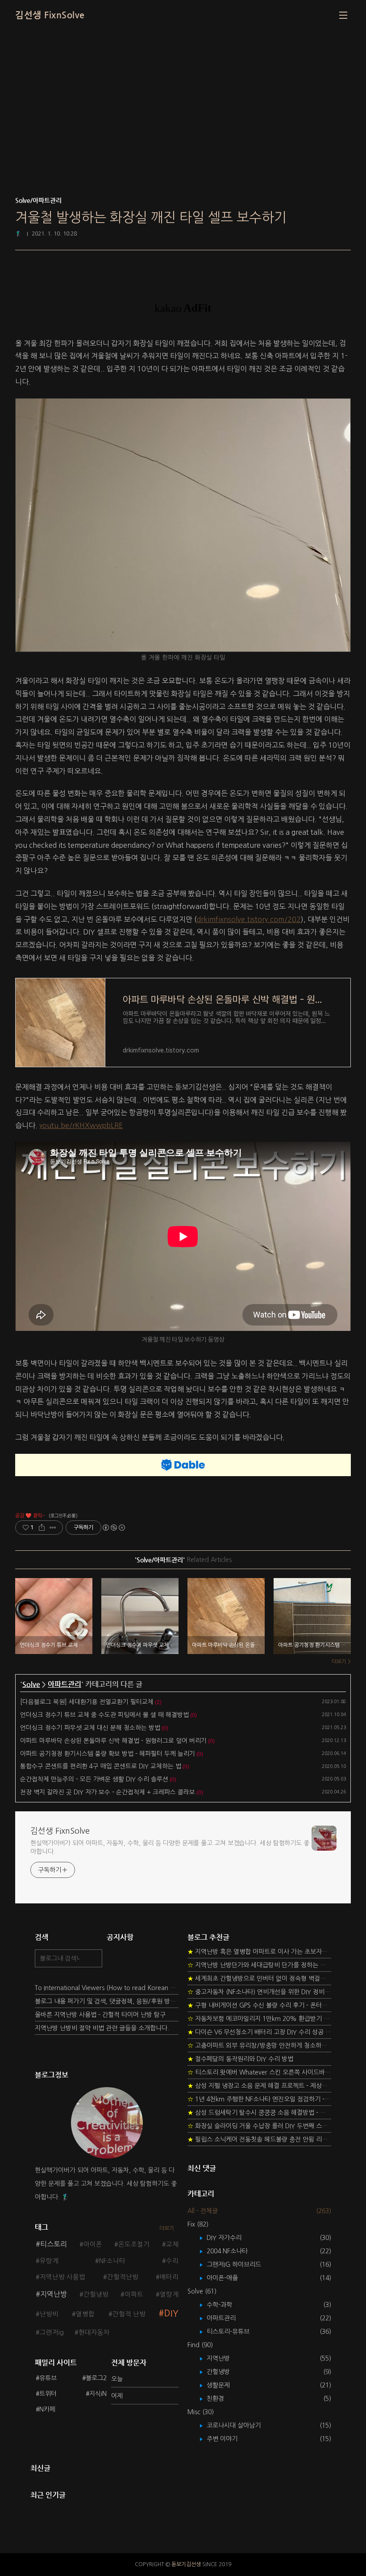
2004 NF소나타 (234, 2251)
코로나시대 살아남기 (240, 2425)
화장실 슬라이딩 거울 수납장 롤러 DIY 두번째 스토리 (259, 2126)
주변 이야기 (229, 2439)
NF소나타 (112, 2261)
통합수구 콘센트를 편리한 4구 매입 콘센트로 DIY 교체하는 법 (101, 1766)
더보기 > (341, 1662)
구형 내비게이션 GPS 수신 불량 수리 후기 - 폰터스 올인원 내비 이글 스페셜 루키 (259, 2005)
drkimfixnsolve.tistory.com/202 (249, 919)
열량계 (169, 2294)
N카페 (47, 2409)
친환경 (222, 2399)
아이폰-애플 (229, 2278)
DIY (171, 2313)
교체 (172, 2244)
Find (200, 2345)
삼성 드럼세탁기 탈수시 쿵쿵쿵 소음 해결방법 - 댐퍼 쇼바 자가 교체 (259, 2113)
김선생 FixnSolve (50, 15)
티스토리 (54, 2244)
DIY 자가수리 (231, 2238)
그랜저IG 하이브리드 (240, 2265)
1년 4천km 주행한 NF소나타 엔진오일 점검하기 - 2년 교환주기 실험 (259, 2099)
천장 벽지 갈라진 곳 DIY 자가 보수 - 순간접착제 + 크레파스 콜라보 (108, 1792)
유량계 (49, 2261)
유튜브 (48, 2378)
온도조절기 (134, 2244)
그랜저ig (52, 2332)
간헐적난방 (123, 2277)
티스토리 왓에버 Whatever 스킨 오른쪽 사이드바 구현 (259, 2072)
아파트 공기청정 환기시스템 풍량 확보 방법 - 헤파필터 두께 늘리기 (108, 1754)
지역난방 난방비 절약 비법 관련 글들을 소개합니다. (102, 2028)
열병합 (85, 2314)
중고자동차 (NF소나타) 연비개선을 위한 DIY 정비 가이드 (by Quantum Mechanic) (259, 1992)
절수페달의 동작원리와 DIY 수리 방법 (240, 2059)
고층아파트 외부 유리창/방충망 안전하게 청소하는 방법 (259, 2046)
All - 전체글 (203, 2211)
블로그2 (96, 2378)
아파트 (134, 2294)
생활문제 (225, 2385)
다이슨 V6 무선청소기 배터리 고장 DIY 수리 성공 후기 (259, 2032)
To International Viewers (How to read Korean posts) (107, 1988)
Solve (31, 1684)
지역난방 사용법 (62, 2277)
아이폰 (93, 2244)
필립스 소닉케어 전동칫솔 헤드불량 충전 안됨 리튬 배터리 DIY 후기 (259, 2139)
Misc (201, 2412)
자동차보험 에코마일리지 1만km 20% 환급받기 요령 (259, 2019)
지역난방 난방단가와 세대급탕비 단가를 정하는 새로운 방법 (259, 1965)
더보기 (167, 2228)
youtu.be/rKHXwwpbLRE (81, 1125)
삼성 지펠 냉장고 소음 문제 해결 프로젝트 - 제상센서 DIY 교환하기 (259, 2086)
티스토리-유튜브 (235, 2332)
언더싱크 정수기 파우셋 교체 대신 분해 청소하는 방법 (90, 1728)
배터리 (169, 2277)
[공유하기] (42, 1528)
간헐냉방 (96, 2294)
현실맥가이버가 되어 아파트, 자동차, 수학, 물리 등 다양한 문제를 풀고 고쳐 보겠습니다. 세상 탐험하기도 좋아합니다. (170, 1847)
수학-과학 (226, 2305)
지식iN (98, 2394)
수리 (172, 2261)
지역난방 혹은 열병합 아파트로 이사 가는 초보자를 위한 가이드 (259, 1952)
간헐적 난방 (129, 2314)
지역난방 (54, 2294)
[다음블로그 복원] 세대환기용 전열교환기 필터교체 (87, 1702)
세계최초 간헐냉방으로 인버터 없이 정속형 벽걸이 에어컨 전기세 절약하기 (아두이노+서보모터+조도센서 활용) (259, 1978)
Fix (198, 2224)
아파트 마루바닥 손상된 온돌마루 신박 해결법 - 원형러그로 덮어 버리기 (113, 1741)
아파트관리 (64, 1684)
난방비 (49, 2314)
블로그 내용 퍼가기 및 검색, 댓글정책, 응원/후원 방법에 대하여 (107, 2001)
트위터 (48, 2394)
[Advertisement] (183, 125)
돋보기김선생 (186, 2564)
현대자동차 (94, 2332)
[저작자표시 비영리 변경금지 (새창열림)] (113, 1528)
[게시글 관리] (53, 1528)
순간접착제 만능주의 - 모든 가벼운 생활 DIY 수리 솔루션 (94, 1779)
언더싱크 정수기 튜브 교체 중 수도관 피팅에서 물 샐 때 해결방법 (104, 1715)
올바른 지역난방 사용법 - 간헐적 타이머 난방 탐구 (100, 2015)
